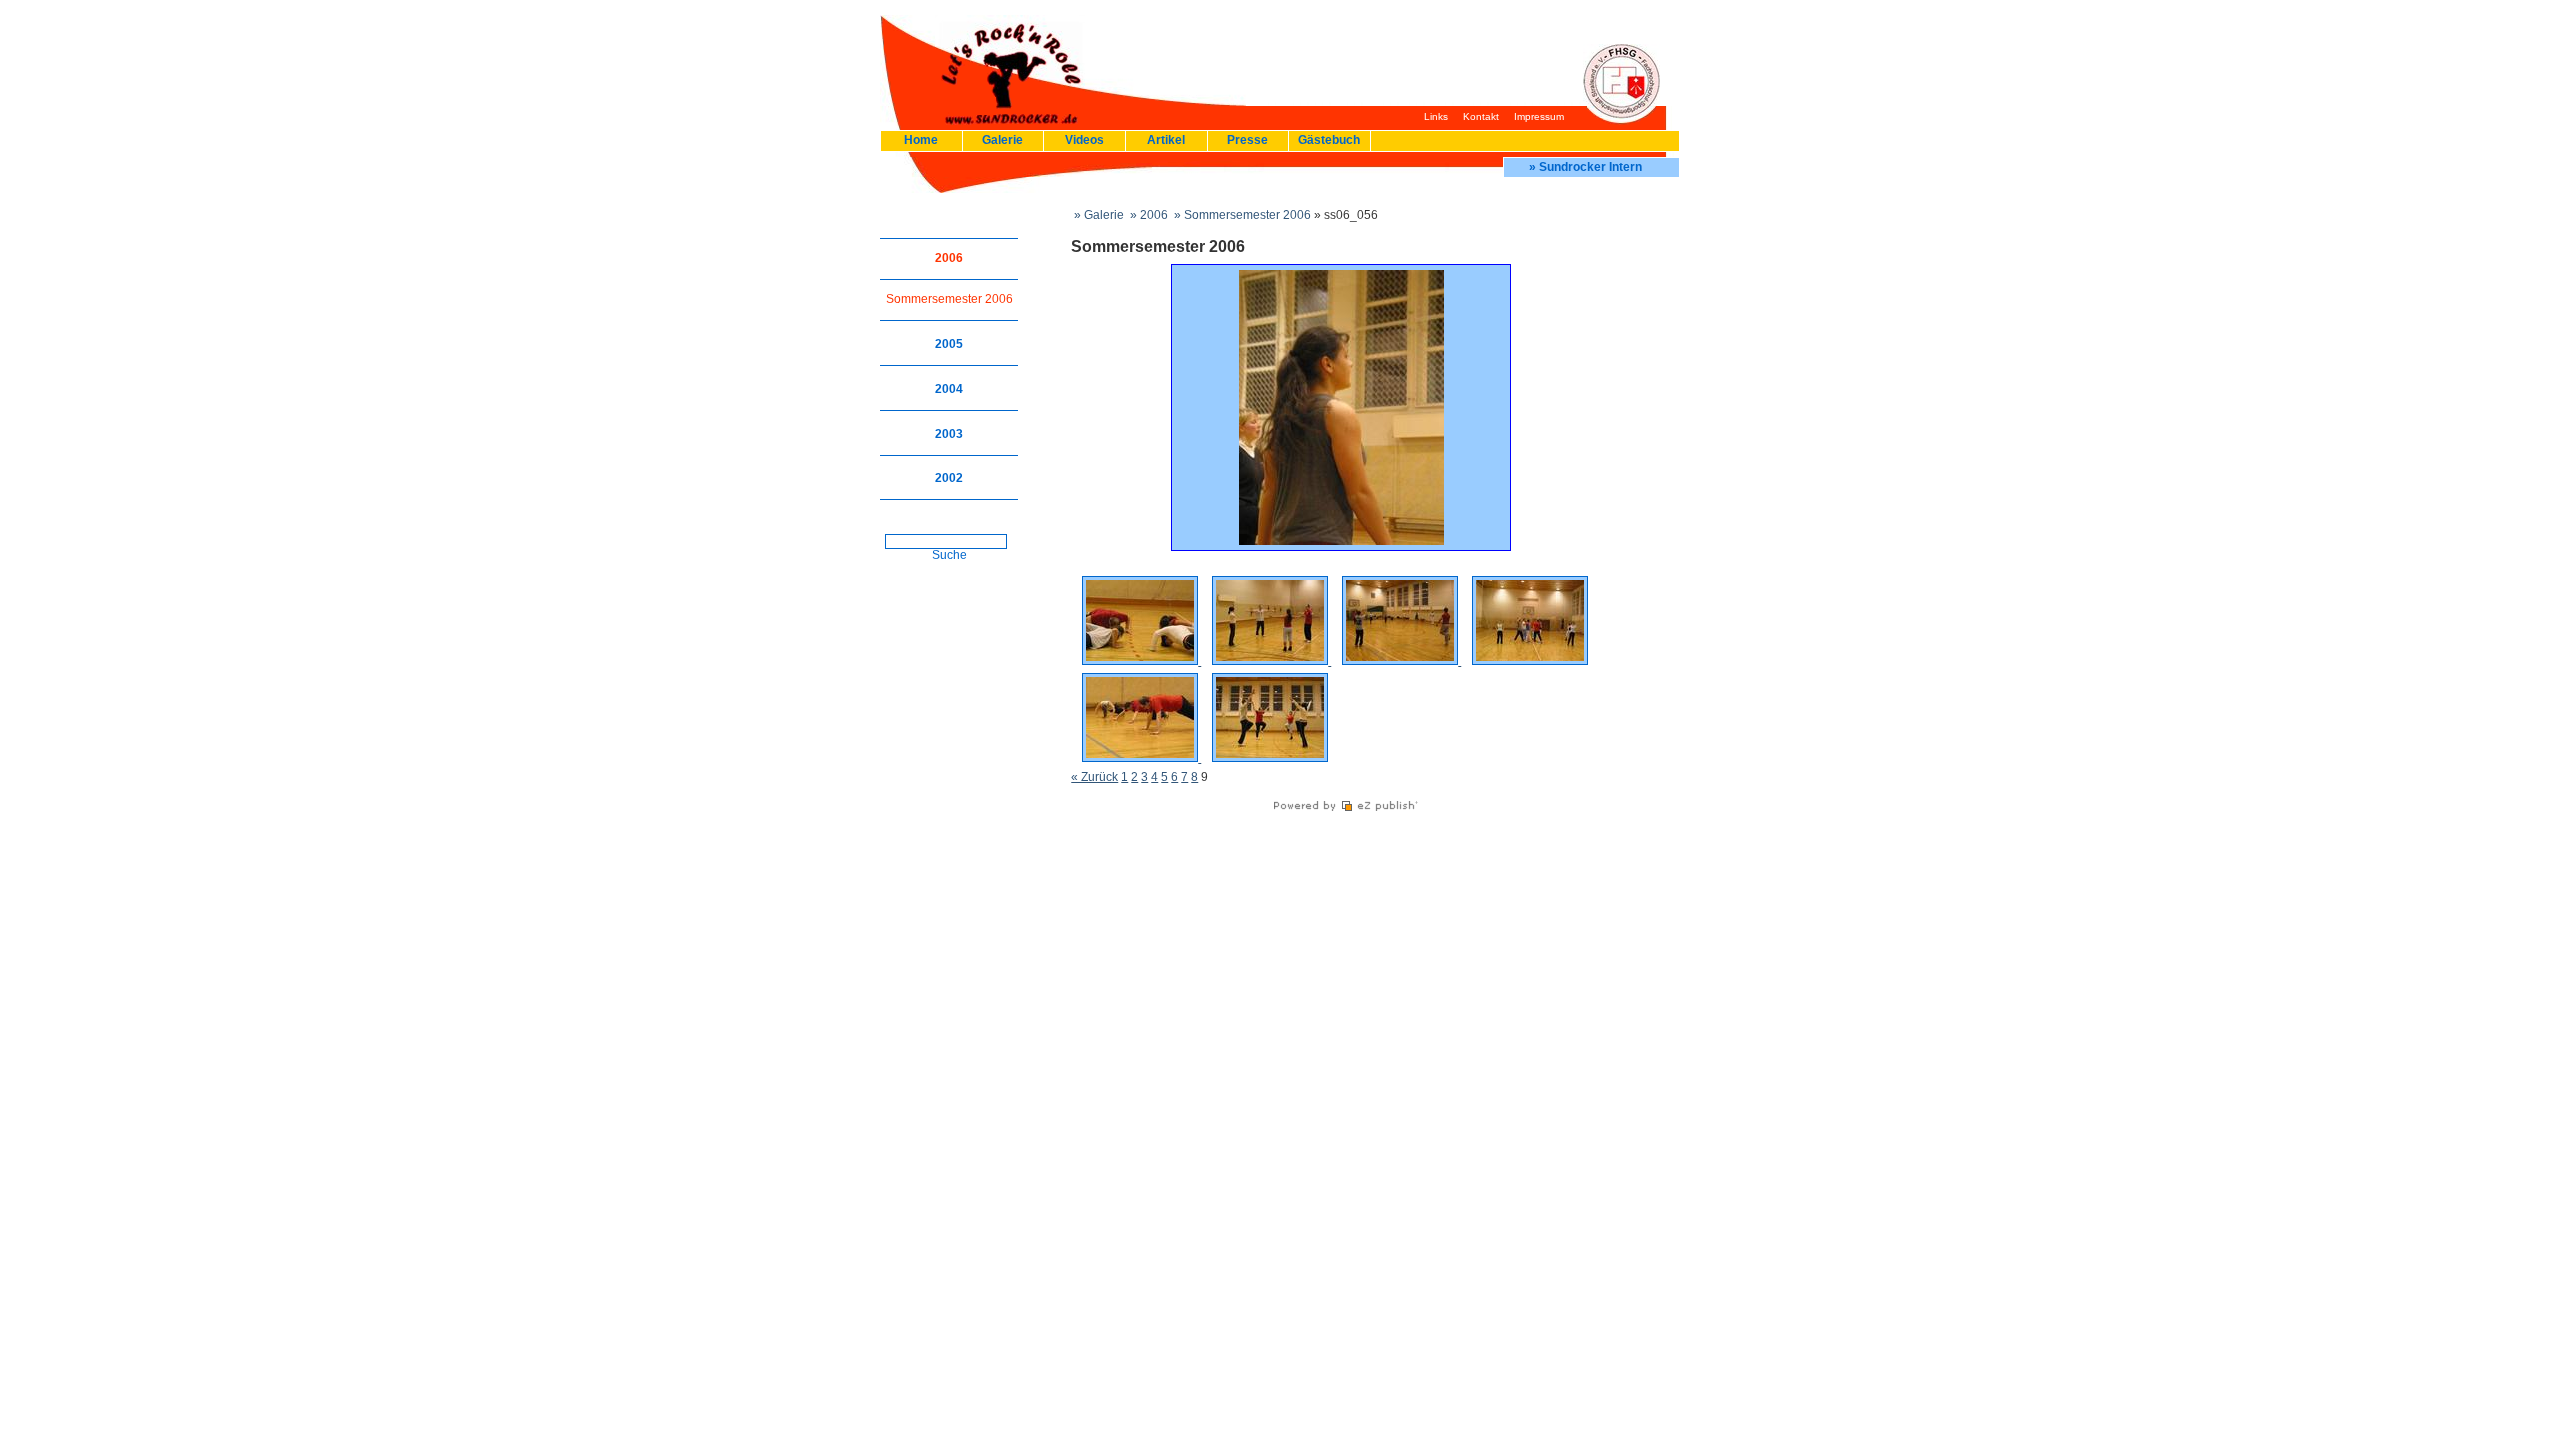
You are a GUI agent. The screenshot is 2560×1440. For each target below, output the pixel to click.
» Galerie (1097, 215)
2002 (949, 478)
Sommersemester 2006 (949, 299)
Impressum (1539, 116)
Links (1436, 116)
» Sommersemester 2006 (1241, 215)
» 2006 (1147, 215)
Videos (1084, 140)
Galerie (1002, 140)
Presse (1247, 140)
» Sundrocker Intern (1585, 167)
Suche (949, 555)
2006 (949, 258)
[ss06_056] (1341, 541)
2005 (949, 344)
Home (921, 140)
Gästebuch (1329, 140)
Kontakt (1481, 116)
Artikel (1166, 140)
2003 (949, 434)
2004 (949, 389)
